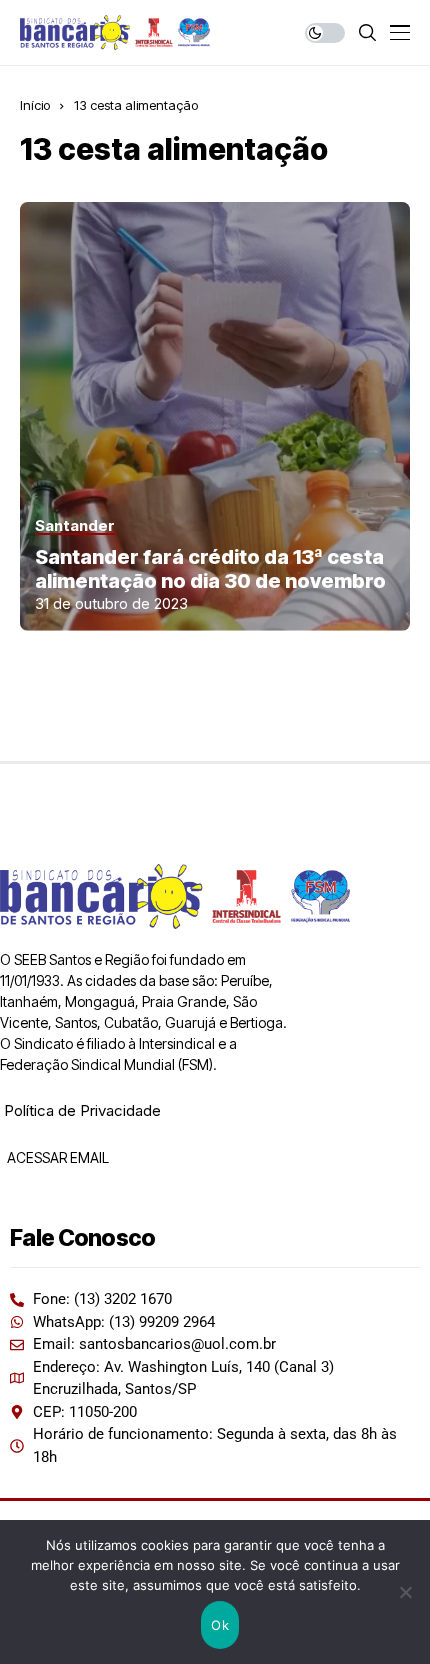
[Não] (405, 1592)
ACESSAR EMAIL (56, 1157)
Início (35, 105)
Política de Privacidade (82, 1110)
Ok (220, 1625)
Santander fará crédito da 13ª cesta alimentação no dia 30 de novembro (210, 569)
